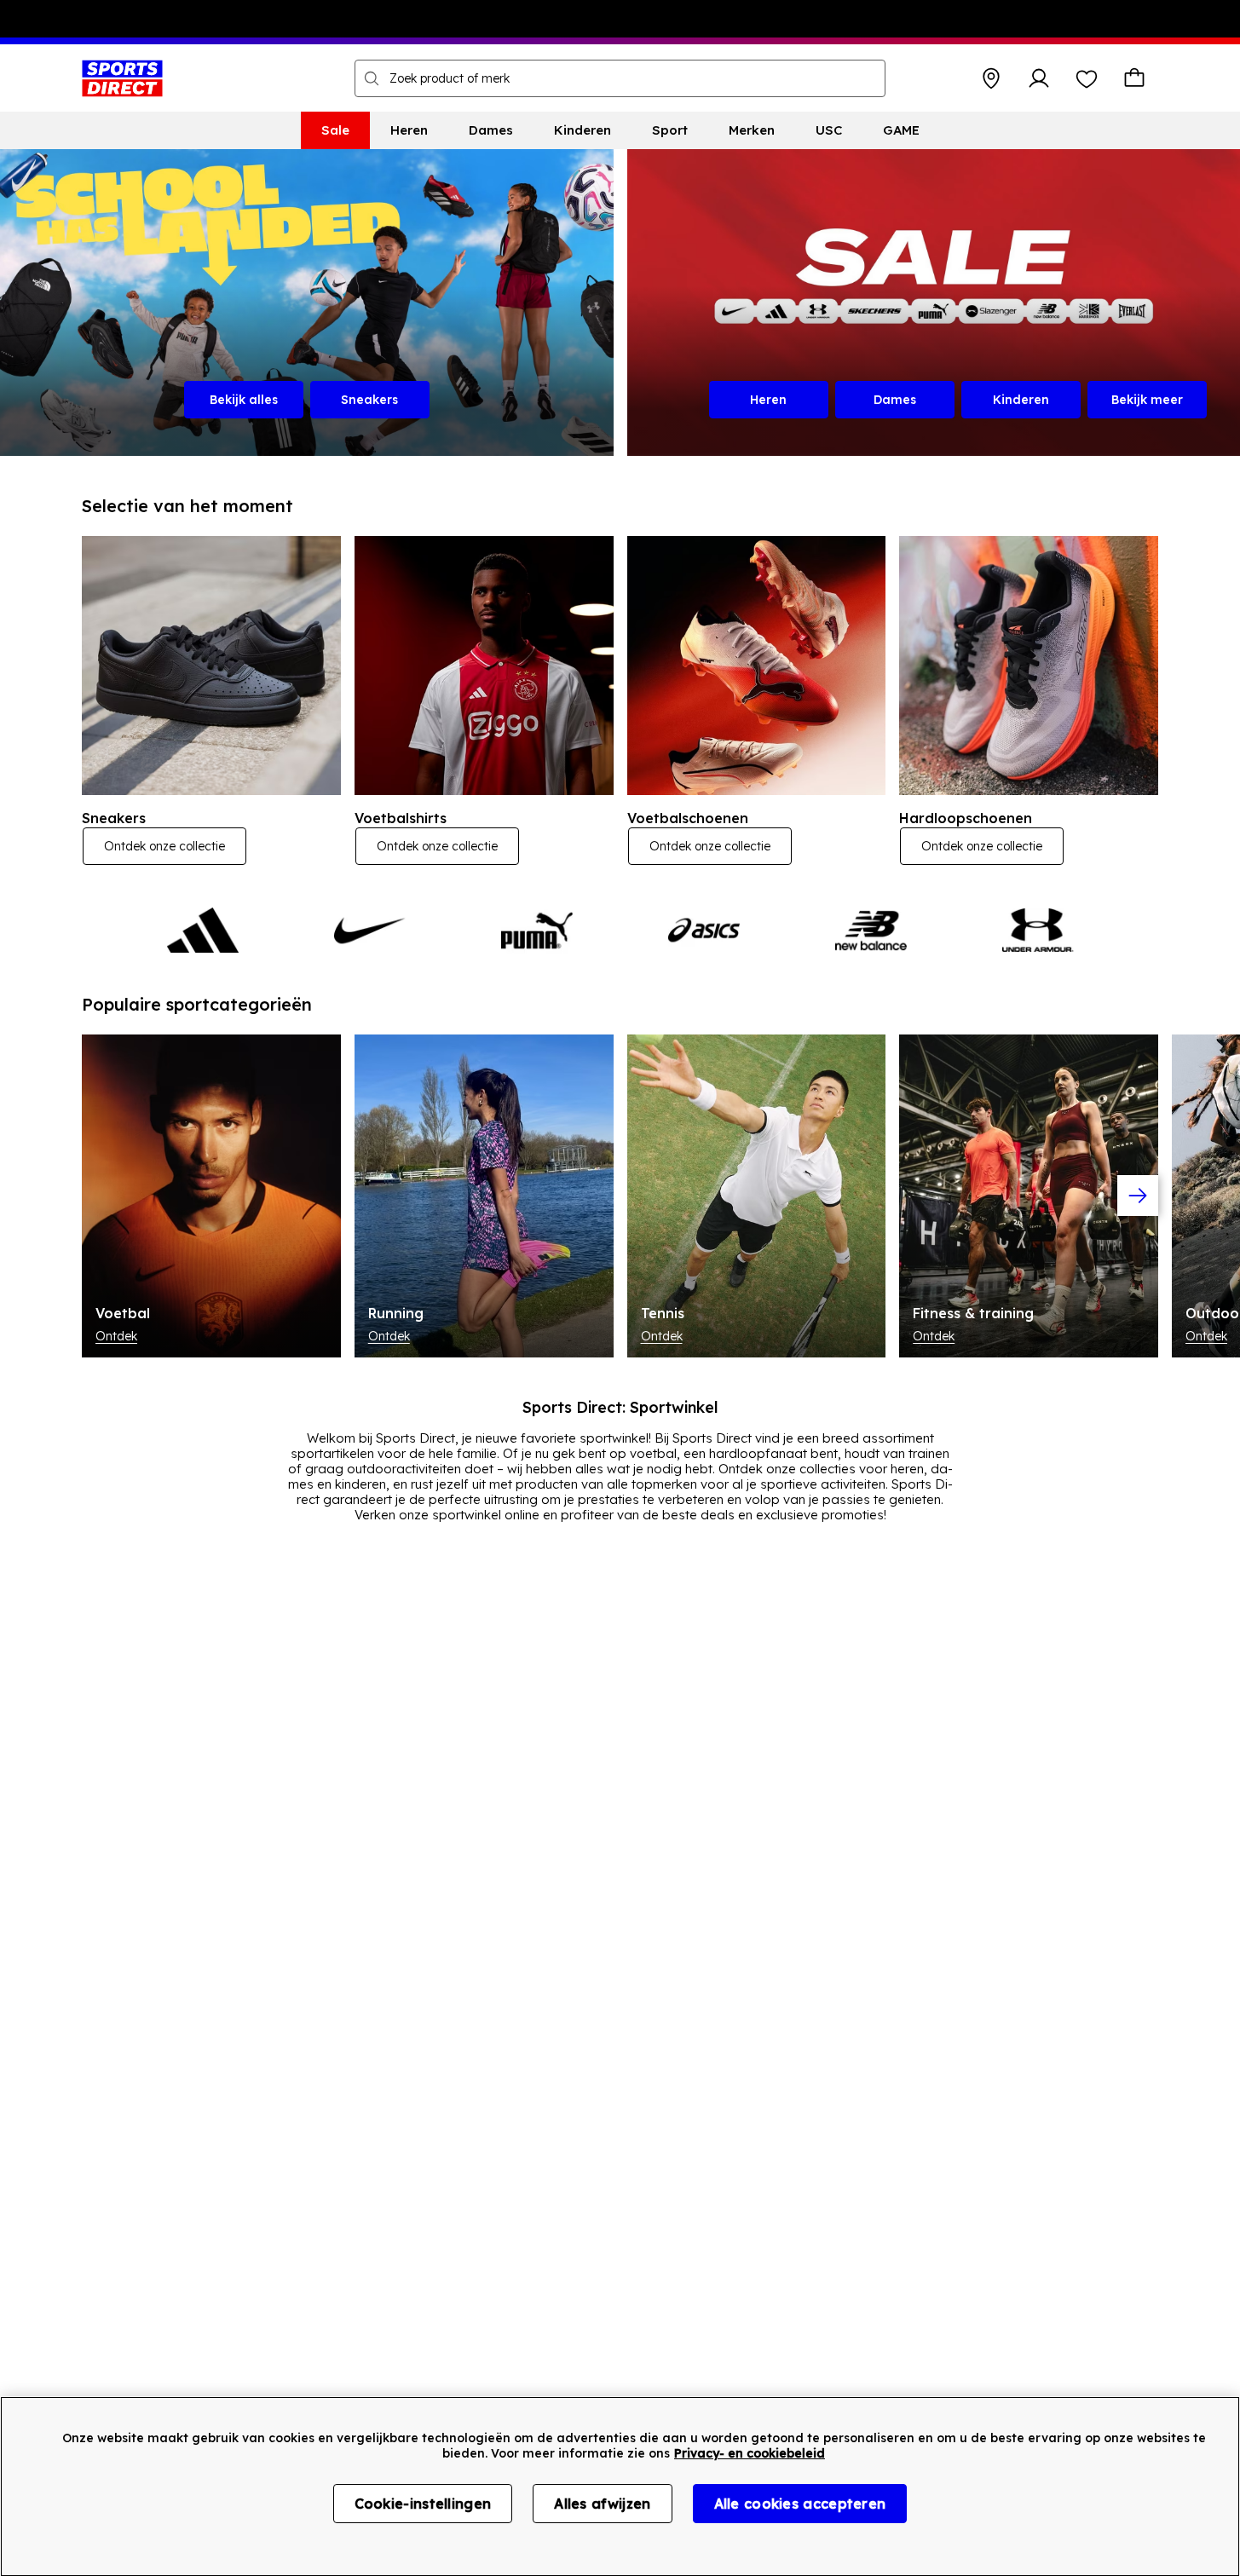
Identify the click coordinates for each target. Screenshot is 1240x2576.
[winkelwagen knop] (1134, 78)
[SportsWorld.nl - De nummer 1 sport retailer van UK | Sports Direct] (122, 78)
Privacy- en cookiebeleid (750, 2453)
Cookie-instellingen (423, 2504)
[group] (620, 1196)
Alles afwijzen (602, 2504)
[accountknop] (1039, 78)
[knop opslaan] (991, 78)
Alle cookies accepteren (800, 2504)
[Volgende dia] (1138, 1196)
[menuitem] (335, 130)
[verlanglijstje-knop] (1087, 78)
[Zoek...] (372, 78)
